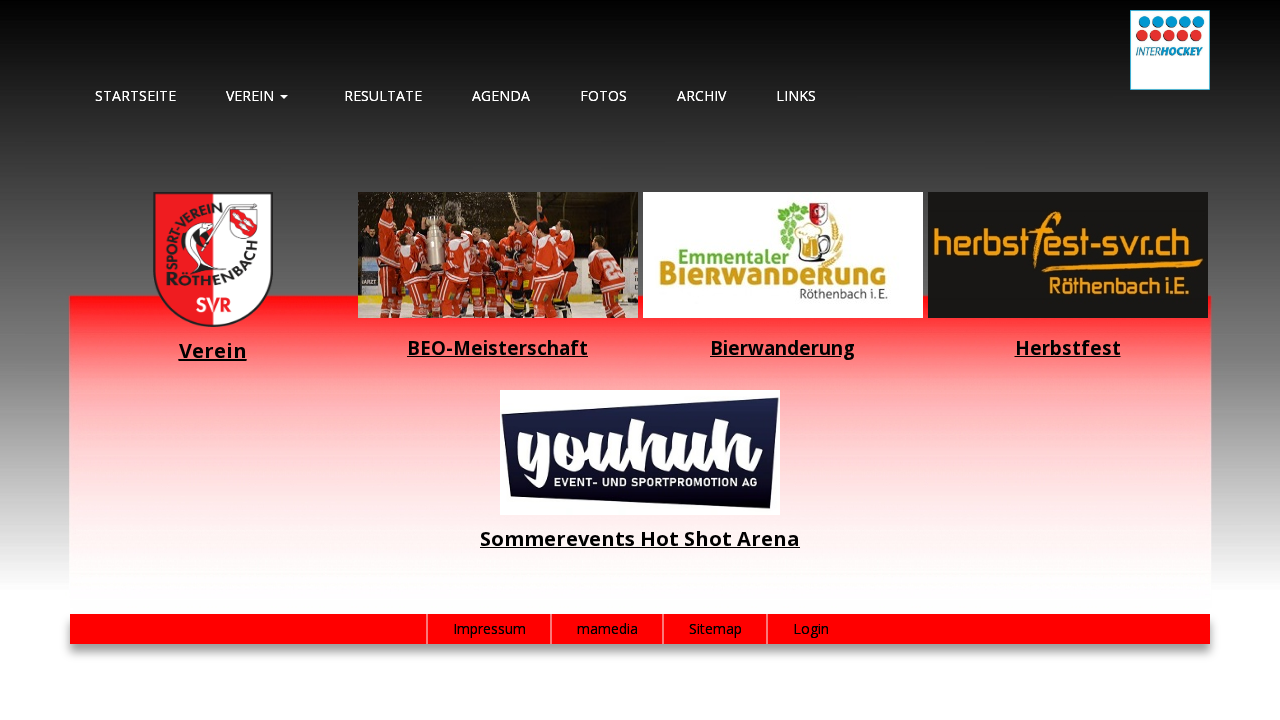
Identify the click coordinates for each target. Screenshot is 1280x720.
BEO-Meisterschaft (497, 347)
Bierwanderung (782, 347)
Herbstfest (1068, 347)
